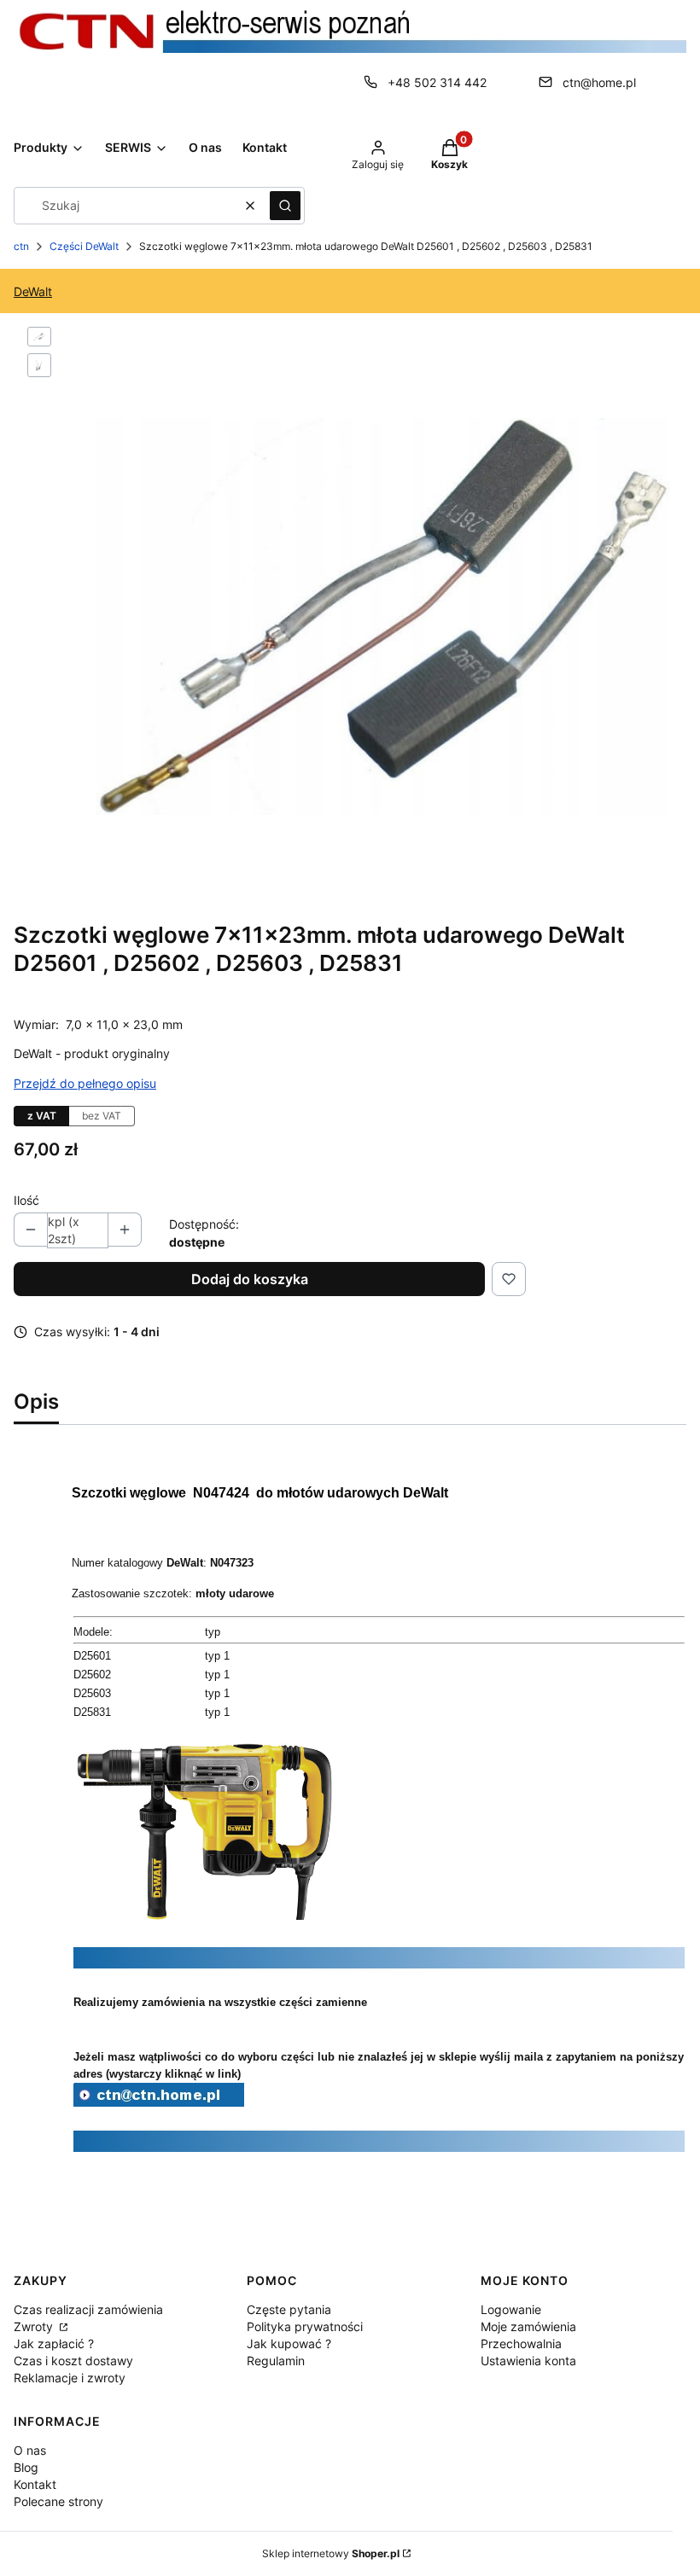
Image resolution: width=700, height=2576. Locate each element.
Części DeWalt (84, 246)
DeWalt (33, 291)
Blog (26, 2467)
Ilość (26, 1200)
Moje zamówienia (528, 2326)
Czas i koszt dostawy (73, 2361)
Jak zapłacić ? (54, 2343)
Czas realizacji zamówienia (88, 2309)
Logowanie (511, 2309)
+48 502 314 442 (437, 82)
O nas (30, 2450)
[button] (285, 206)
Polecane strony (58, 2501)
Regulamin (276, 2361)
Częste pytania (289, 2309)
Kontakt (35, 2484)
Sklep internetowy (331, 2553)
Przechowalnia (521, 2343)
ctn (21, 246)
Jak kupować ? (289, 2343)
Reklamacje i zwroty (70, 2378)
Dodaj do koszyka (250, 1279)
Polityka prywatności (305, 2326)
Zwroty (35, 2326)
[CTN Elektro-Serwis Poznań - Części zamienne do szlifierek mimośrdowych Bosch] (159, 2102)
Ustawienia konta (528, 2361)
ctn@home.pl (599, 82)
